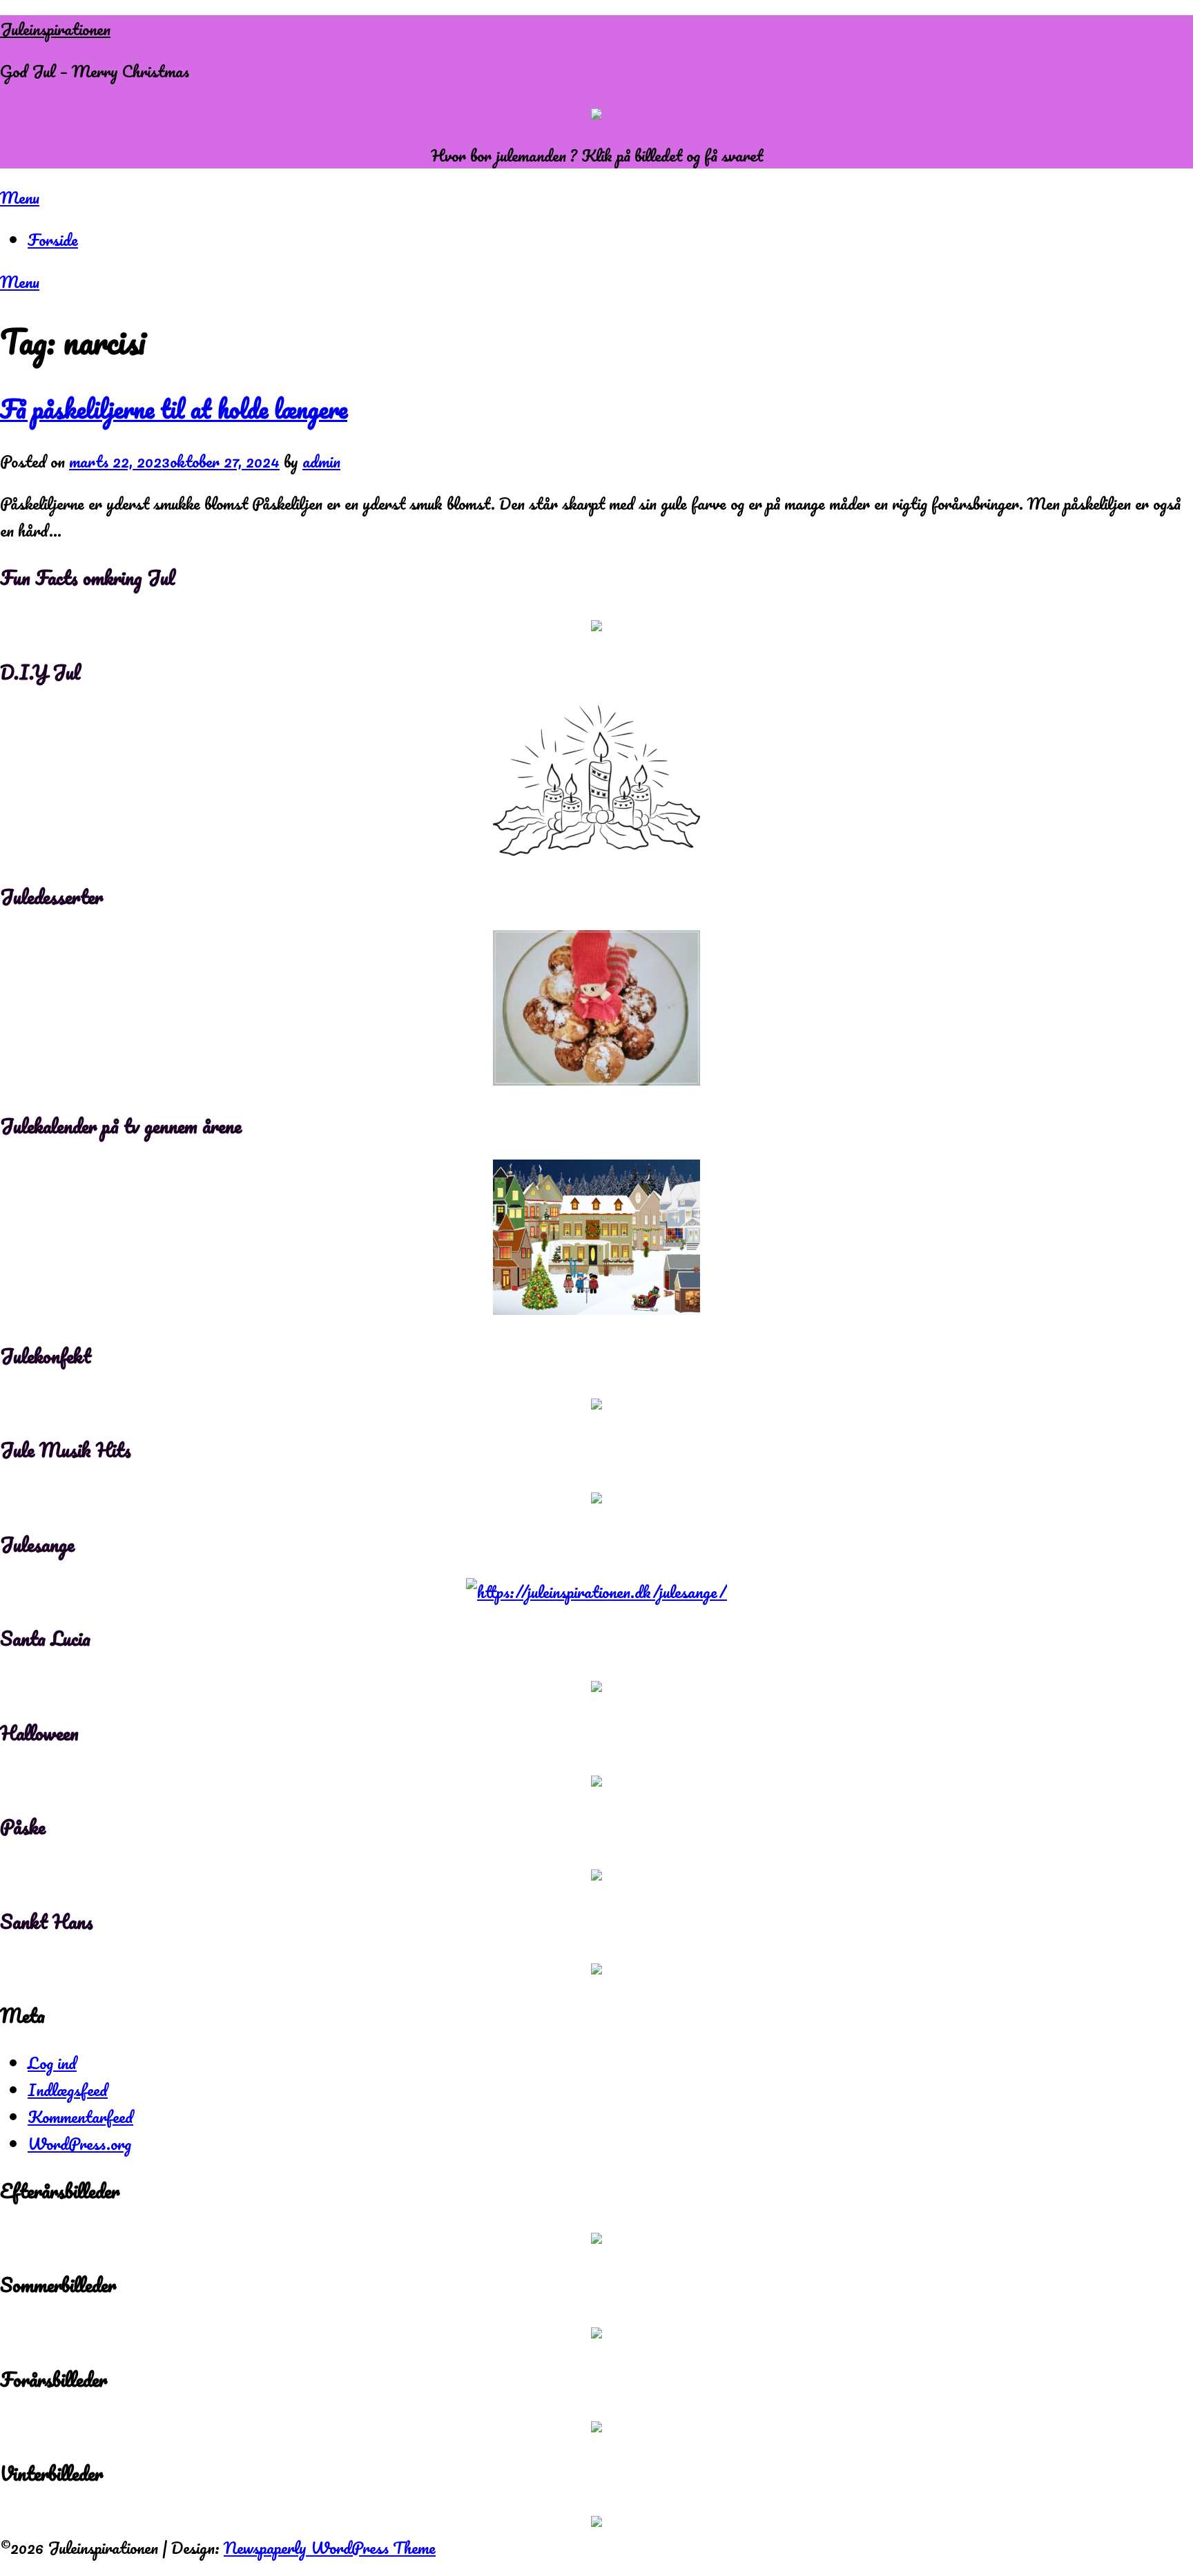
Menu (20, 197)
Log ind (52, 2063)
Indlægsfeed (68, 2089)
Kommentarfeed (80, 2116)
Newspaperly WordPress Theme (330, 2547)
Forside (53, 239)
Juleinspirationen (55, 29)
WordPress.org (79, 2143)
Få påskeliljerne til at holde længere (174, 409)
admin (321, 461)
